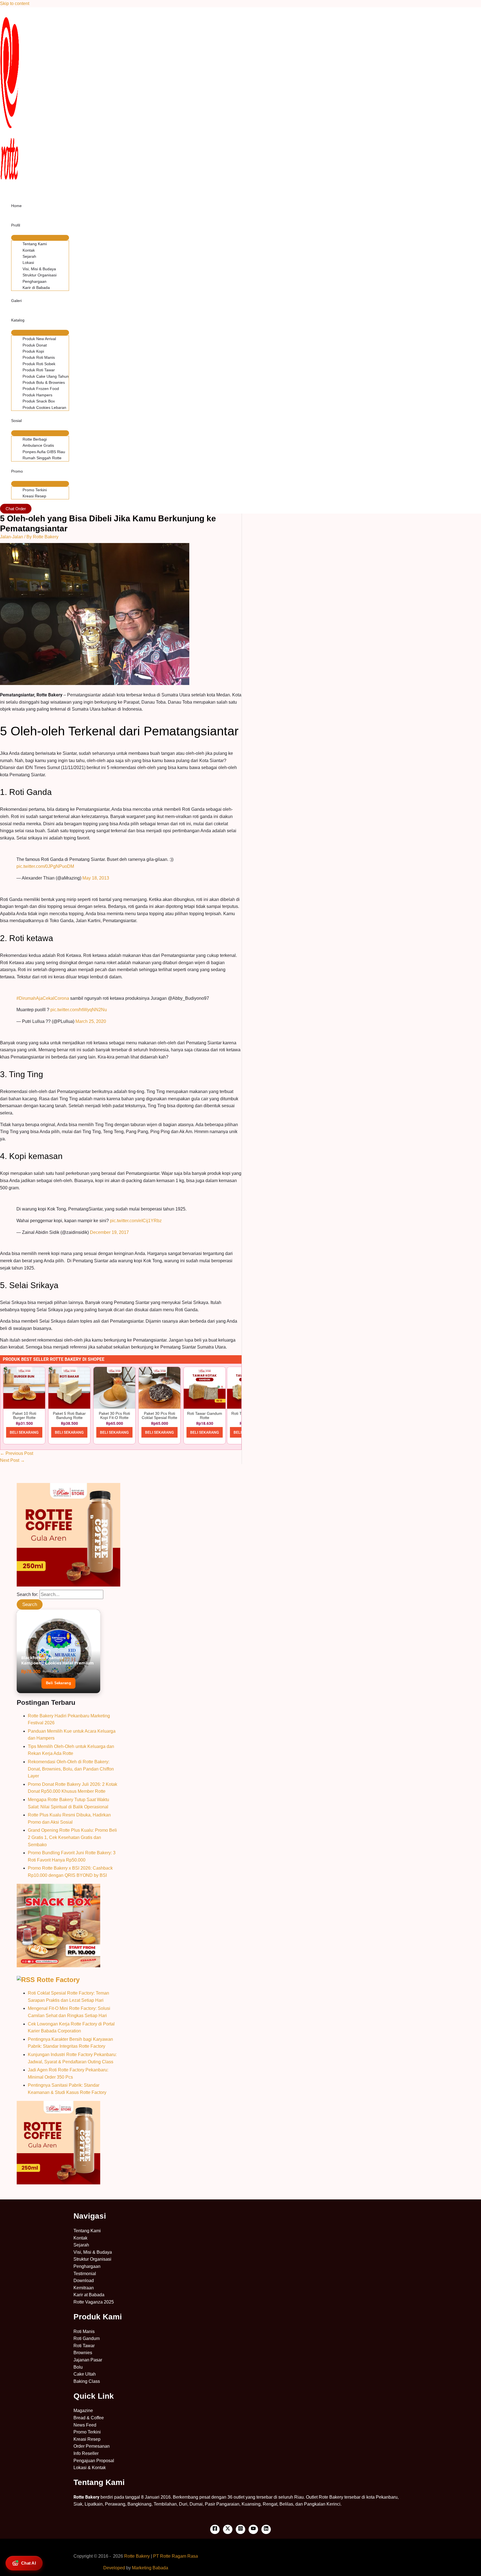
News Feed (85, 2425)
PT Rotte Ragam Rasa (176, 2556)
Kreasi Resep (34, 496)
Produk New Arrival (39, 339)
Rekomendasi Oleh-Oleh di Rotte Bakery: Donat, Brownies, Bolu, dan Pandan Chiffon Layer (71, 1769)
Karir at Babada (89, 2295)
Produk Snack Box (39, 401)
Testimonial (85, 2274)
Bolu (78, 2367)
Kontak (29, 250)
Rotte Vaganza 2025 (94, 2302)
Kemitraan (84, 2288)
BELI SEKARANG (24, 1432)
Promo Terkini (35, 490)
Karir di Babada (36, 288)
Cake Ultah (85, 2374)
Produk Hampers (37, 395)
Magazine (83, 2411)
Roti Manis (84, 2331)
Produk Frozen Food (41, 389)
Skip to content (15, 3)
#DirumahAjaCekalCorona (43, 998)
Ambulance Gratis (38, 445)
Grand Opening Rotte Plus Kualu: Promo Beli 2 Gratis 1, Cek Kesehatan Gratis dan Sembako (72, 1837)
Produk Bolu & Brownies (44, 382)
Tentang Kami (35, 244)
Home (16, 206)
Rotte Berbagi (35, 439)
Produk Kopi (33, 351)
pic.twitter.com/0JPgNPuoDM (45, 866)
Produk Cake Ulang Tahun (46, 376)
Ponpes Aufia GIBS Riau (44, 452)
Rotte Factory (58, 1980)
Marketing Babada (150, 2568)
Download (84, 2281)
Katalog (18, 320)
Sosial (16, 421)
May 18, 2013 (96, 878)
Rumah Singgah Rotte (42, 458)
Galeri (16, 301)
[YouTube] (253, 2529)
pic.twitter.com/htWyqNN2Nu (79, 1010)
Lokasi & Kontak (90, 2468)
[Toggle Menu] (40, 238)
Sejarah (29, 256)
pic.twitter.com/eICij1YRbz (136, 1221)
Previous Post (17, 1453)
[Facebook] (215, 2529)
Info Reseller (86, 2453)
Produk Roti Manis (39, 357)
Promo (17, 471)
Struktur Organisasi (40, 275)
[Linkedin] (266, 2529)
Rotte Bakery (137, 2556)
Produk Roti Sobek (39, 364)
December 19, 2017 (109, 1232)
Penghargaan (35, 281)
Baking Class (87, 2381)
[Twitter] (228, 2529)
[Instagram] (240, 2529)
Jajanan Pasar (88, 2360)
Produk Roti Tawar (39, 370)
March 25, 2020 (91, 1021)
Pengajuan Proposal (94, 2461)
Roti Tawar (84, 2346)
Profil (16, 225)
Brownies (83, 2353)
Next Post (12, 1460)
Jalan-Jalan (12, 537)
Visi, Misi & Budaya (39, 269)
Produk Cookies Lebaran (44, 407)
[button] (16, 509)
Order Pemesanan (92, 2446)
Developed (114, 2568)
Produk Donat (35, 345)
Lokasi (28, 262)
